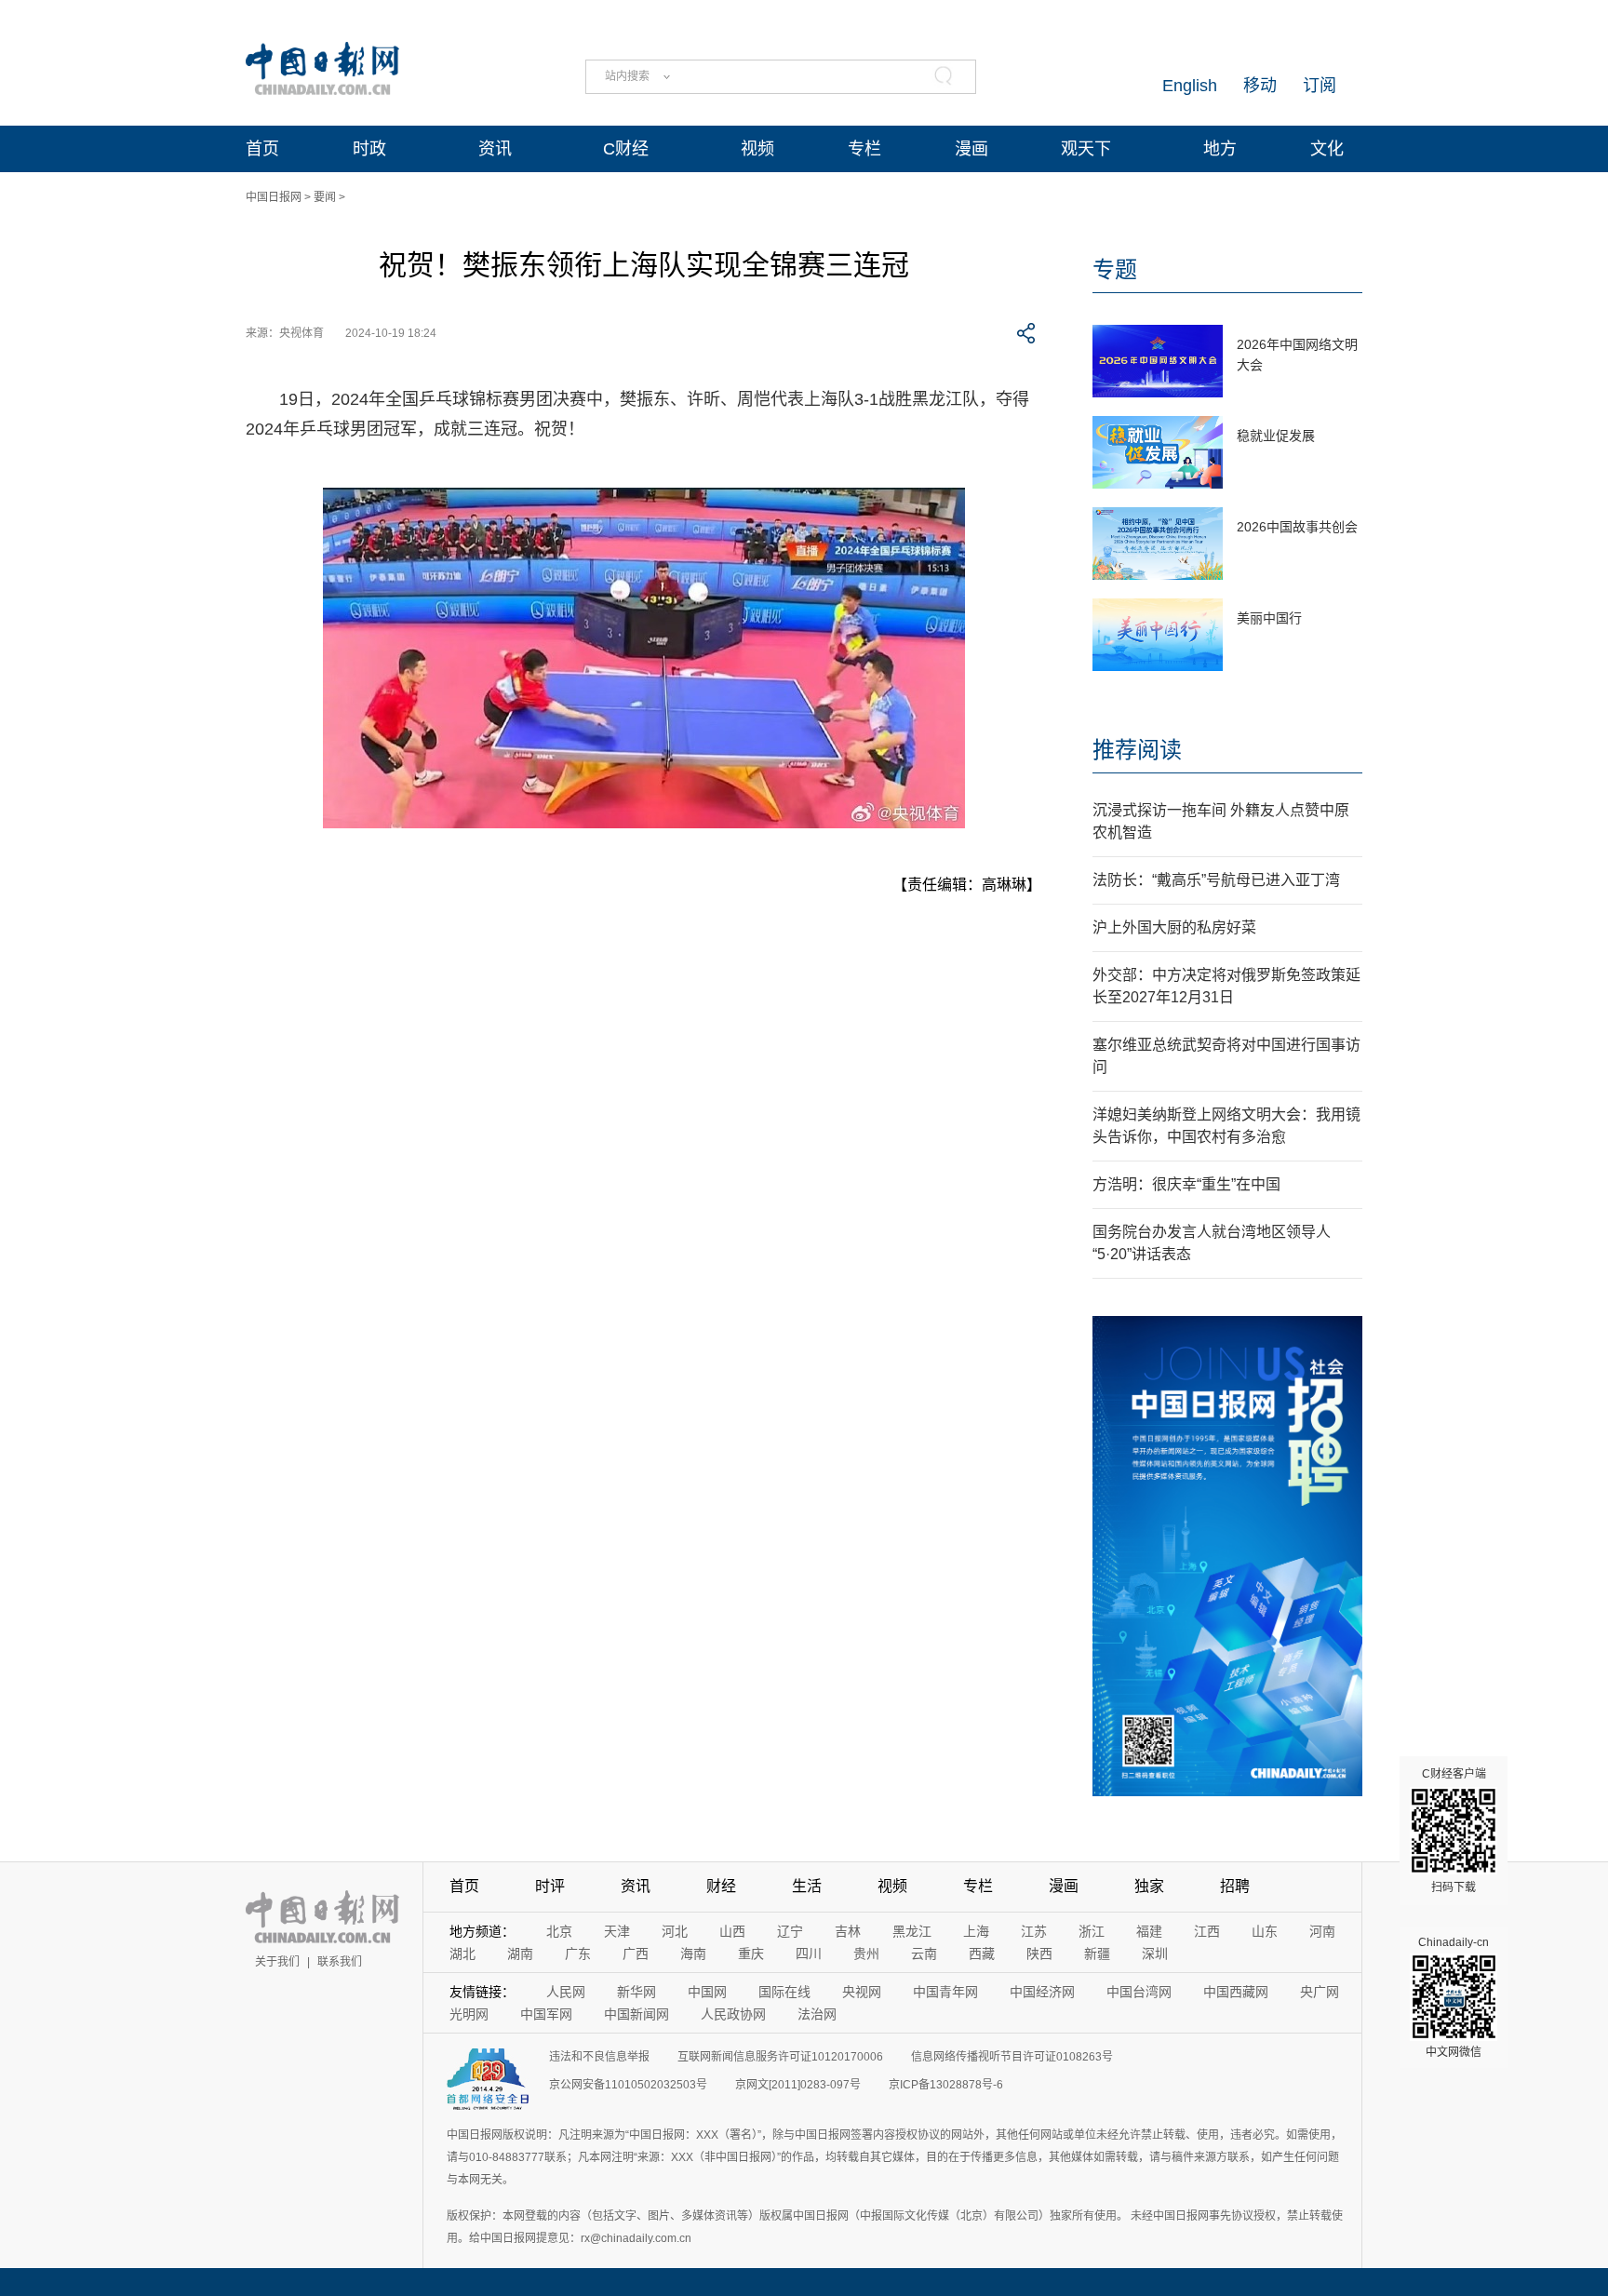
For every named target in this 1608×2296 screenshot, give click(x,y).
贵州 (866, 1954)
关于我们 (277, 1962)
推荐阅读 (1137, 750)
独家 (1149, 1886)
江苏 (1034, 1931)
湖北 (462, 1954)
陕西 (1039, 1954)
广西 (636, 1954)
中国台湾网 (1139, 1992)
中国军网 (546, 2014)
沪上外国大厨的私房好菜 (1174, 927)
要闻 (325, 197)
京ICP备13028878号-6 (946, 2085)
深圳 (1155, 1954)
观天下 (1086, 149)
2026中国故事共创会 (1297, 527)
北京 (559, 1931)
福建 (1149, 1931)
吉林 (848, 1931)
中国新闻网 (636, 2014)
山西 (732, 1931)
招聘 (1235, 1886)
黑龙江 (912, 1931)
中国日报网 (274, 197)
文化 (1327, 149)
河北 (675, 1931)
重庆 (751, 1954)
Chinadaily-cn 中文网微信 (1454, 1997)
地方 (1220, 149)
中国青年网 (945, 1992)
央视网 (862, 1992)
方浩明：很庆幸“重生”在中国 (1186, 1184)
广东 (578, 1954)
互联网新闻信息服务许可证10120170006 (780, 2057)
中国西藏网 (1236, 1992)
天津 (617, 1931)
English (1190, 86)
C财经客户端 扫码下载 (1454, 1831)
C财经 (626, 149)
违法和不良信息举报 (599, 2057)
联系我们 (340, 1962)
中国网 (707, 1992)
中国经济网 (1042, 1992)
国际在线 (784, 1992)
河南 (1322, 1931)
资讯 (495, 149)
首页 (262, 149)
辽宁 (790, 1931)
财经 (721, 1886)
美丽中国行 (1269, 618)
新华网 (636, 1992)
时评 (550, 1886)
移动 (1260, 86)
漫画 (971, 149)
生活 (807, 1886)
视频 (757, 149)
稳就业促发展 (1276, 436)
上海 (976, 1931)
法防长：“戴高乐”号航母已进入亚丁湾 (1216, 880)
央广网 (1320, 1992)
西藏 (982, 1954)
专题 (1115, 269)
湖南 (520, 1954)
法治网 (817, 2014)
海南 (693, 1954)
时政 (369, 149)
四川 (809, 1954)
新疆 (1097, 1954)
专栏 (864, 149)
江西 (1207, 1931)
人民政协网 (733, 2014)
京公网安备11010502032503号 (628, 2085)
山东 (1265, 1931)
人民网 (566, 1992)
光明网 (469, 2014)
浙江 (1092, 1931)
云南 (924, 1954)
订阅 (1320, 86)
